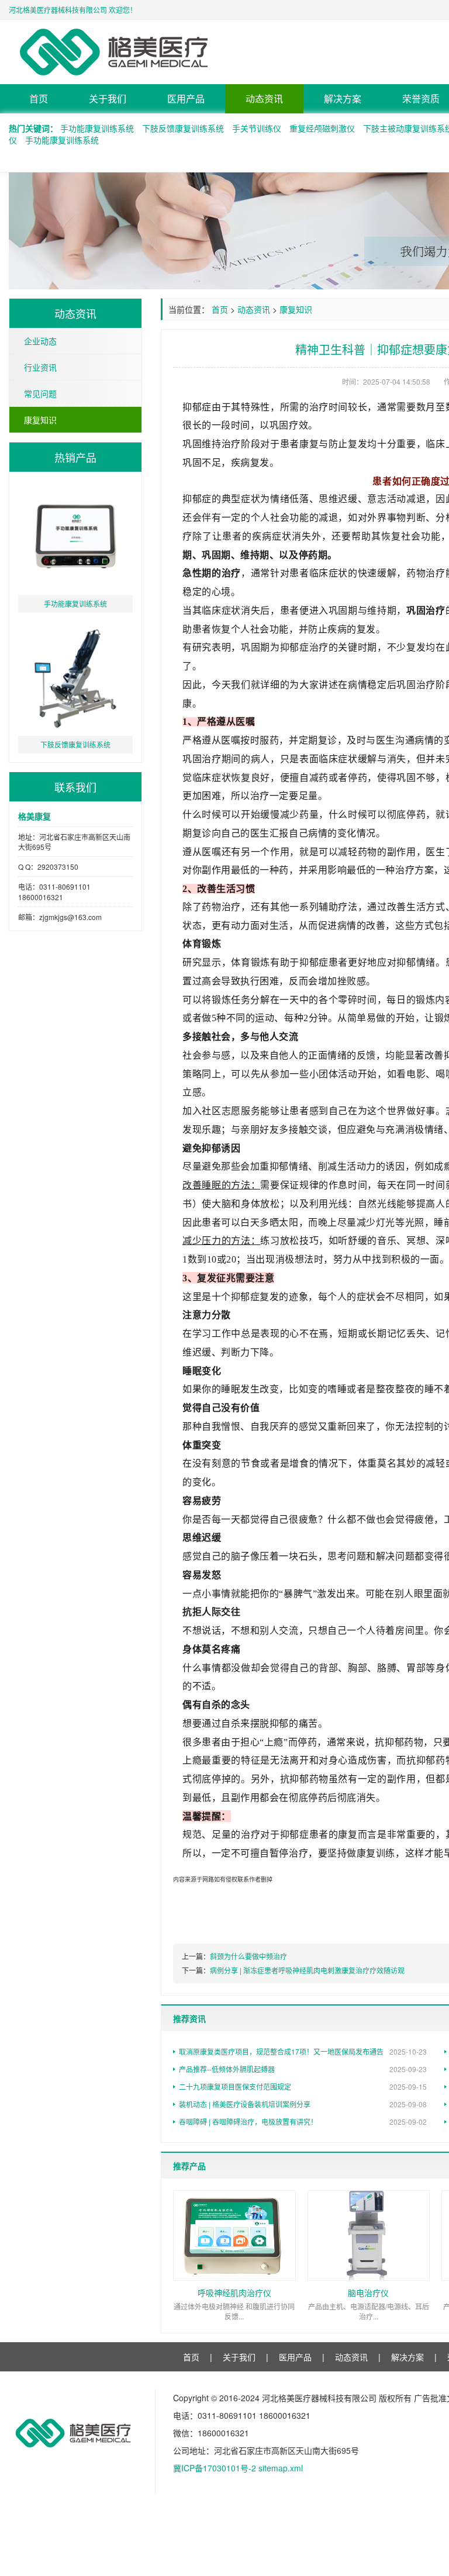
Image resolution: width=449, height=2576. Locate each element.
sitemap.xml (281, 2468)
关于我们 (108, 98)
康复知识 (40, 420)
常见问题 (40, 393)
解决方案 (343, 98)
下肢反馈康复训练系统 (183, 128)
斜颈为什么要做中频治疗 (248, 1956)
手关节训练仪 (257, 128)
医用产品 (186, 98)
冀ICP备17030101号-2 (215, 2468)
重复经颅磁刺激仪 (322, 128)
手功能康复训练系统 (97, 128)
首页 (39, 98)
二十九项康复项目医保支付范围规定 (303, 2086)
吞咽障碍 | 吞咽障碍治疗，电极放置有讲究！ (303, 2122)
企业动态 (40, 341)
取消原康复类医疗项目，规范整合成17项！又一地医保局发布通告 (303, 2051)
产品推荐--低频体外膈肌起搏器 (303, 2069)
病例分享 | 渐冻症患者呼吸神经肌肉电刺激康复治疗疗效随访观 (307, 1970)
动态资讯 (264, 98)
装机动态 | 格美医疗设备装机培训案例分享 (303, 2104)
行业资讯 (40, 367)
